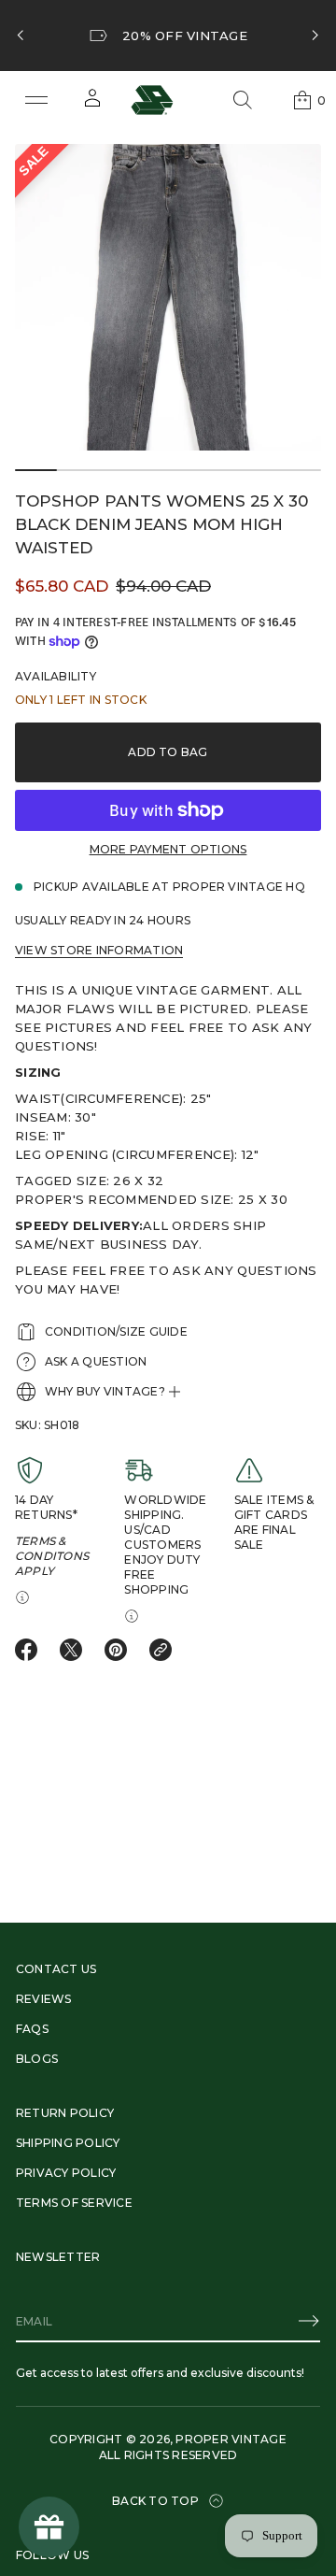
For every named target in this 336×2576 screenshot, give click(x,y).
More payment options (168, 849)
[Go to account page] (92, 104)
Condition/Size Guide (116, 1331)
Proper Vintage (231, 2439)
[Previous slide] (21, 36)
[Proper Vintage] (152, 100)
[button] (243, 100)
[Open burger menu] (36, 100)
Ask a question (96, 1361)
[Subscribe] (309, 2321)
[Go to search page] (243, 100)
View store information (99, 950)
